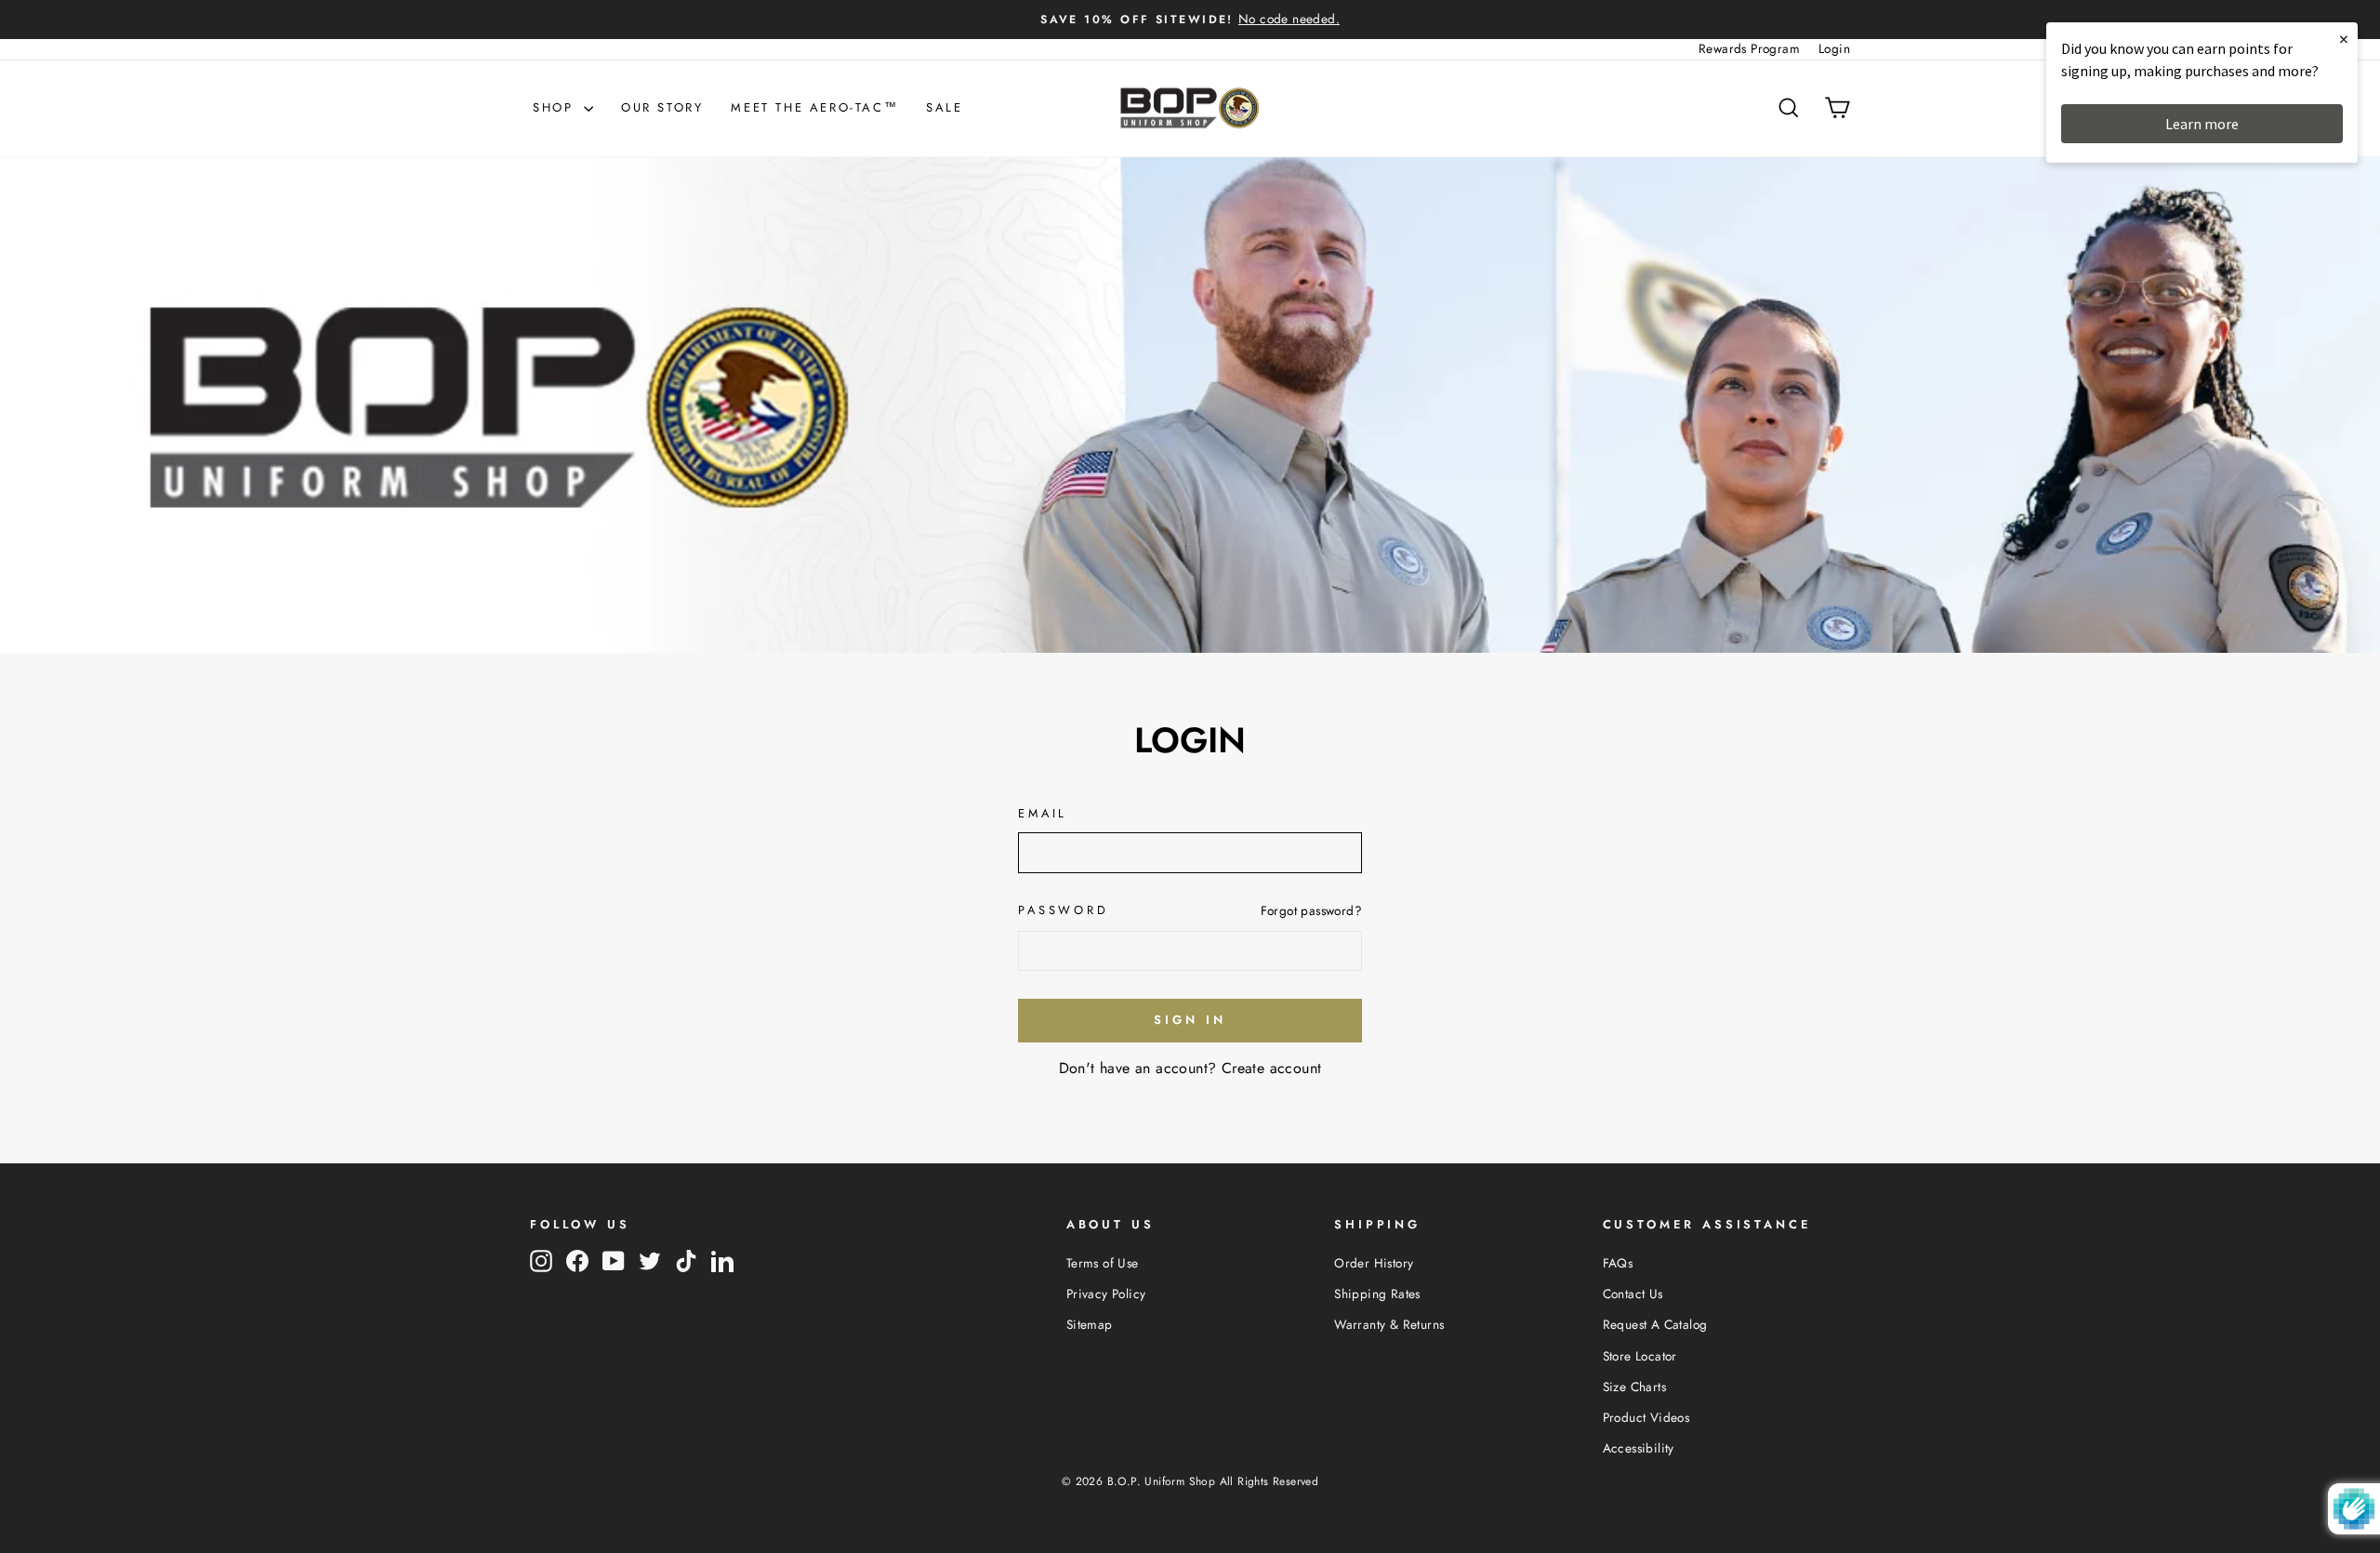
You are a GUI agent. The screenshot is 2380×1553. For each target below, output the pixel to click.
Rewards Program (1749, 48)
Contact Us (1633, 1294)
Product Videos (1646, 1417)
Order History (1374, 1263)
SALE (944, 107)
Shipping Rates (1377, 1294)
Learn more (2202, 124)
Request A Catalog (1655, 1324)
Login (1834, 48)
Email (1043, 813)
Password (1064, 910)
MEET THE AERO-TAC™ (814, 107)
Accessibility (1639, 1448)
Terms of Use (1103, 1263)
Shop (556, 107)
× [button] (2344, 39)
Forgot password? (1311, 910)
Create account (1272, 1068)
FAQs (1618, 1263)
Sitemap (1090, 1324)
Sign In (1190, 1020)
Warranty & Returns (1389, 1324)
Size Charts (1634, 1387)
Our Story (662, 107)
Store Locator (1640, 1356)
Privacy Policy (1106, 1294)
